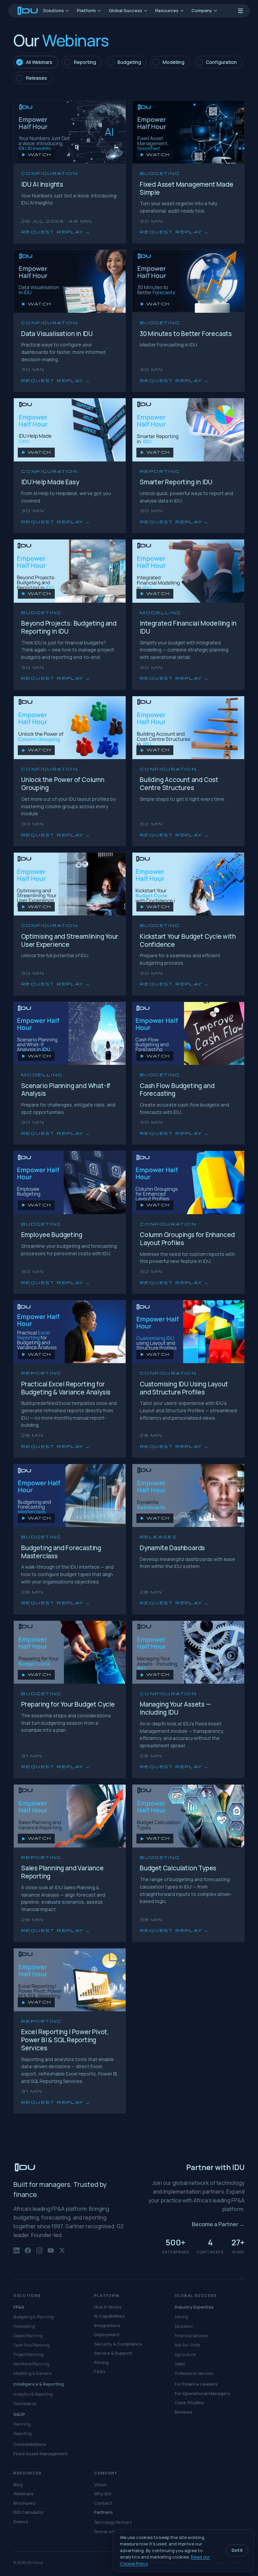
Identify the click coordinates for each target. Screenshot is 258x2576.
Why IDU (103, 2494)
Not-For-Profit (187, 2345)
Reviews (183, 2412)
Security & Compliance (118, 2344)
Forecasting (24, 2326)
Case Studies (189, 2402)
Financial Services (191, 2336)
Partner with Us (108, 2532)
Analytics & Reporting (33, 2394)
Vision (100, 2485)
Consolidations (30, 2444)
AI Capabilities (109, 2316)
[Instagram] (39, 2254)
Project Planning (29, 2355)
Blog (18, 2485)
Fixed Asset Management (41, 2454)
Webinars (24, 2494)
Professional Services (194, 2373)
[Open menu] (241, 11)
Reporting (23, 2434)
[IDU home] (28, 11)
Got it (237, 2550)
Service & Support (113, 2353)
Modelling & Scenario (33, 2373)
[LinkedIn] (16, 2254)
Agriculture (185, 2355)
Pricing (101, 2362)
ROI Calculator (29, 2512)
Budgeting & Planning (34, 2317)
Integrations (107, 2325)
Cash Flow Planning (32, 2345)
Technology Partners (113, 2522)
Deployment (107, 2335)
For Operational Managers (202, 2393)
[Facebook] (28, 2254)
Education (184, 2326)
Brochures (25, 2503)
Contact (103, 2503)
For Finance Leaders (196, 2384)
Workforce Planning (31, 2364)
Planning (22, 2424)
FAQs (100, 2372)
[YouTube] (51, 2254)
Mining (181, 2317)
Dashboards (25, 2404)
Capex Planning (28, 2336)
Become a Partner (218, 2224)
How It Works (108, 2307)
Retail (180, 2364)
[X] (62, 2254)
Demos (21, 2522)
